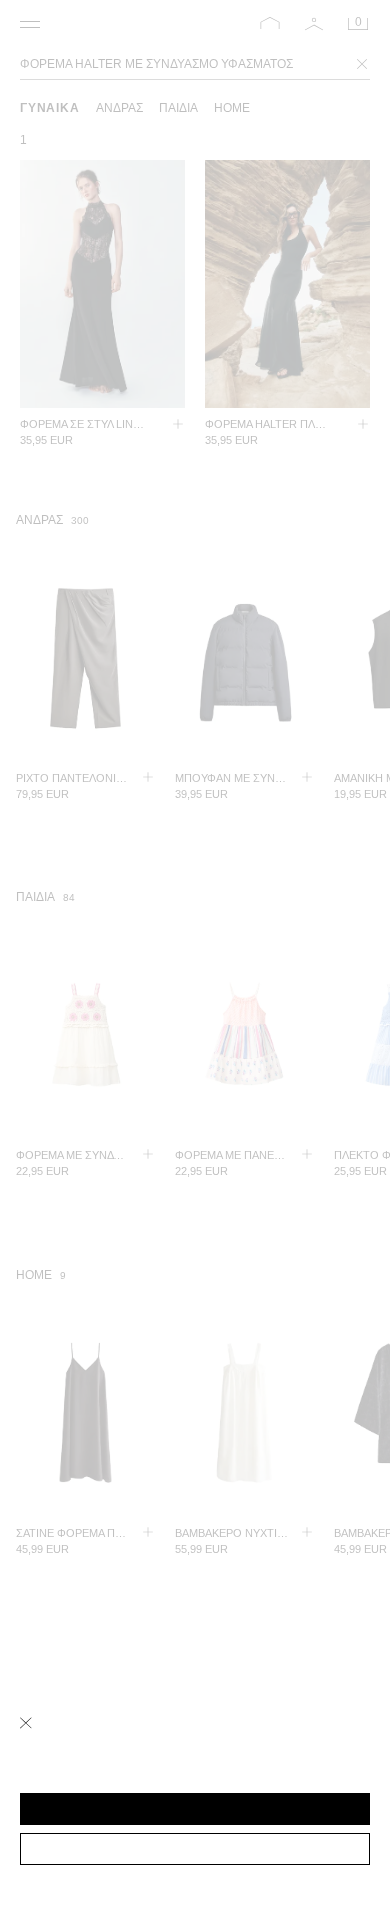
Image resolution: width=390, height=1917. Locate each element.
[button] (195, 1809)
